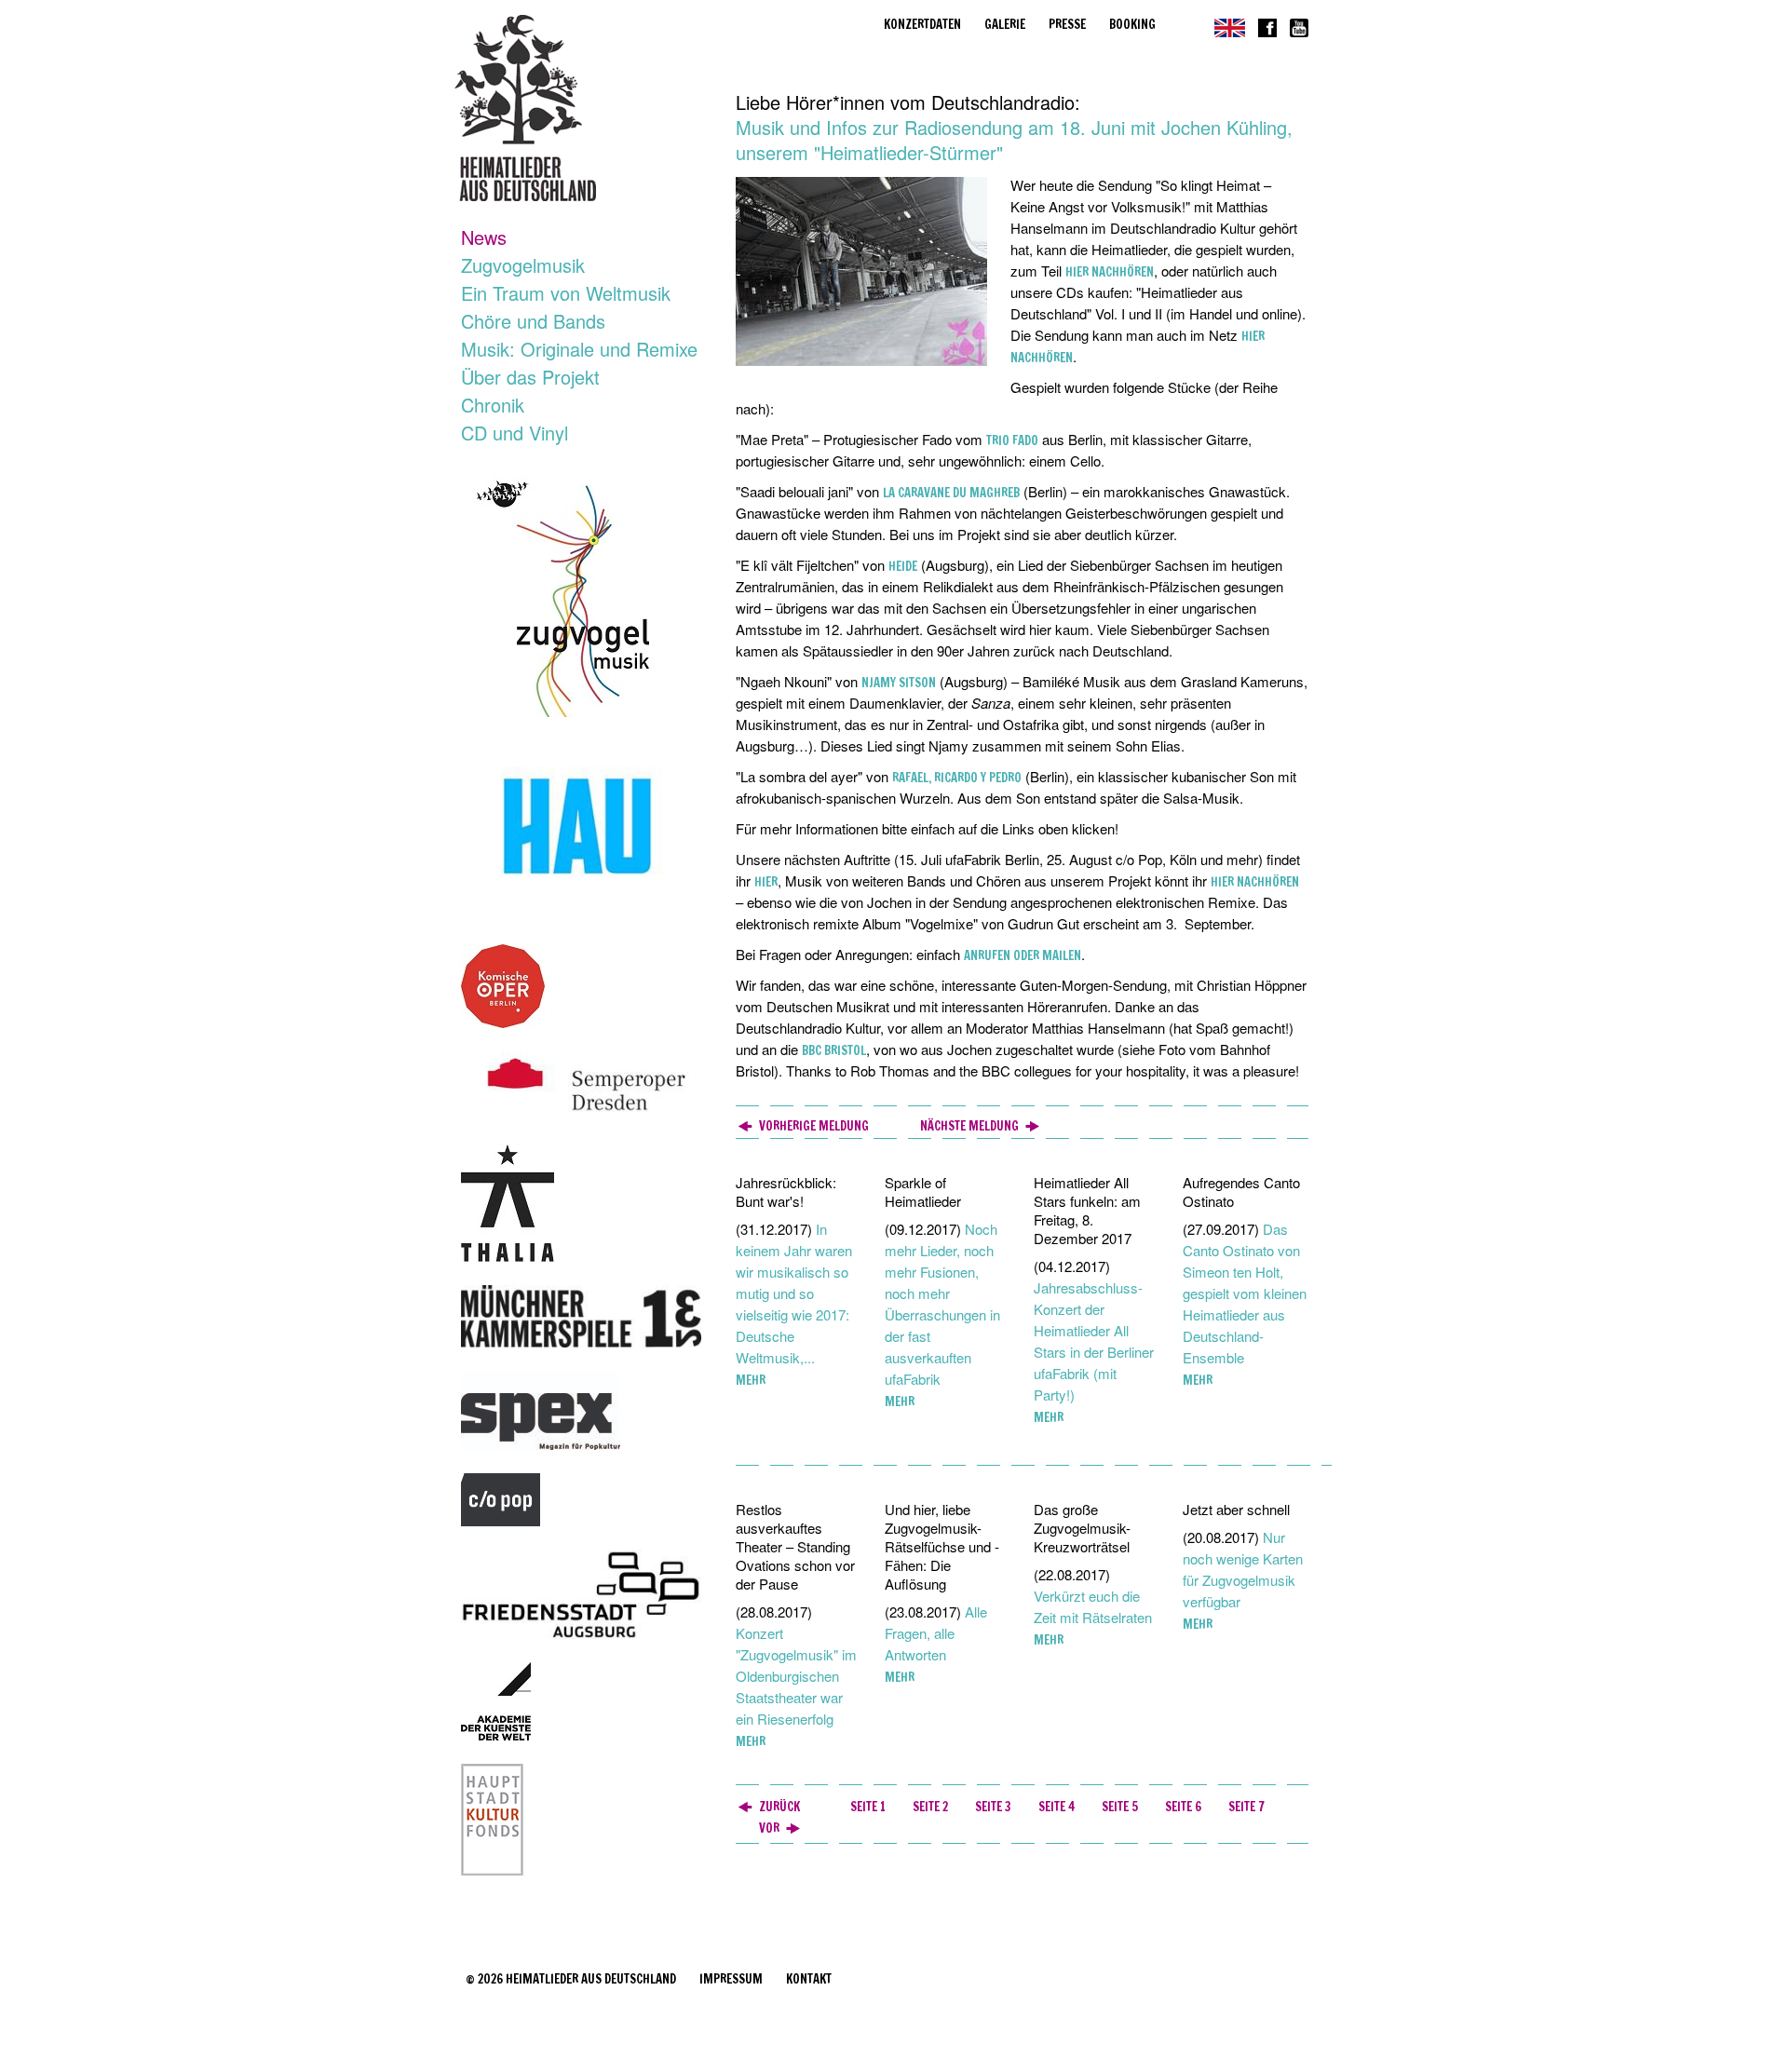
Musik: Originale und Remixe (579, 349)
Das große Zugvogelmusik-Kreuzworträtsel (1082, 1528)
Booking (1132, 24)
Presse (1067, 24)
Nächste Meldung (969, 1126)
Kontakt (809, 1979)
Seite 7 (1246, 1807)
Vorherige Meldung (814, 1126)
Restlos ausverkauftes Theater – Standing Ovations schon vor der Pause (795, 1546)
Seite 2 (930, 1807)
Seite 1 (868, 1807)
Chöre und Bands (533, 321)
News (484, 237)
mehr (751, 1380)
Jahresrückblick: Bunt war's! (786, 1192)
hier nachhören (1110, 272)
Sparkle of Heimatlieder (923, 1192)
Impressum (731, 1979)
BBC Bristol (834, 1050)
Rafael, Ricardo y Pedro (957, 778)
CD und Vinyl (515, 433)
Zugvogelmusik (523, 265)
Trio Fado (1012, 440)
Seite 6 (1183, 1807)
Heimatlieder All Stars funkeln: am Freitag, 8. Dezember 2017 (1087, 1210)
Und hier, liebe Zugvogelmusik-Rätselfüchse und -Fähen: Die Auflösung (942, 1546)
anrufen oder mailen (1023, 955)
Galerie (1005, 24)
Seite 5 (1120, 1807)
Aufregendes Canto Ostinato (1241, 1192)
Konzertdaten (922, 24)
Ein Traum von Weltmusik (566, 293)
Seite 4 (1057, 1807)
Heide (903, 566)
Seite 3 (993, 1807)
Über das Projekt (530, 377)
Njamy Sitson (899, 683)
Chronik (493, 405)
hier (766, 882)
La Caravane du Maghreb (951, 493)
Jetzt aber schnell (1236, 1509)
